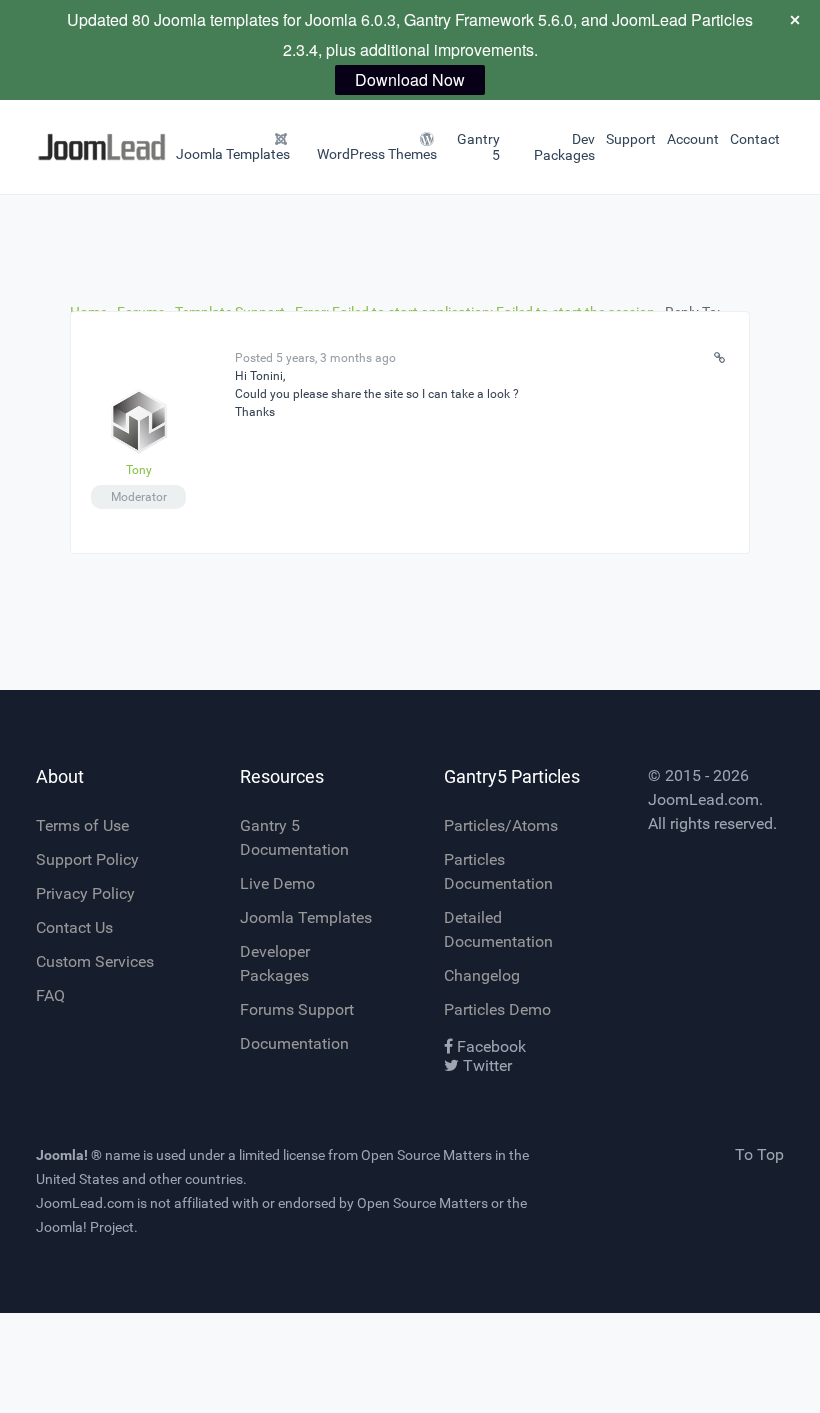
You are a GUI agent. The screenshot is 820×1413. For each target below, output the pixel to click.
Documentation (294, 1043)
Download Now (410, 79)
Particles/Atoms (501, 825)
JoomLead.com (703, 799)
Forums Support (297, 1009)
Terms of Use (82, 825)
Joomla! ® (69, 1155)
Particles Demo (497, 1009)
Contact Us (74, 927)
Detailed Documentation (498, 929)
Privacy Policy (85, 893)
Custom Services (95, 961)
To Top (759, 1154)
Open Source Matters (426, 1155)
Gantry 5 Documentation (294, 837)
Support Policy (87, 859)
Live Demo (277, 883)
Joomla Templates (306, 917)
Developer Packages (275, 963)
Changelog (482, 975)
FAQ (50, 995)
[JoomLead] (61, 147)
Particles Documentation (498, 871)
